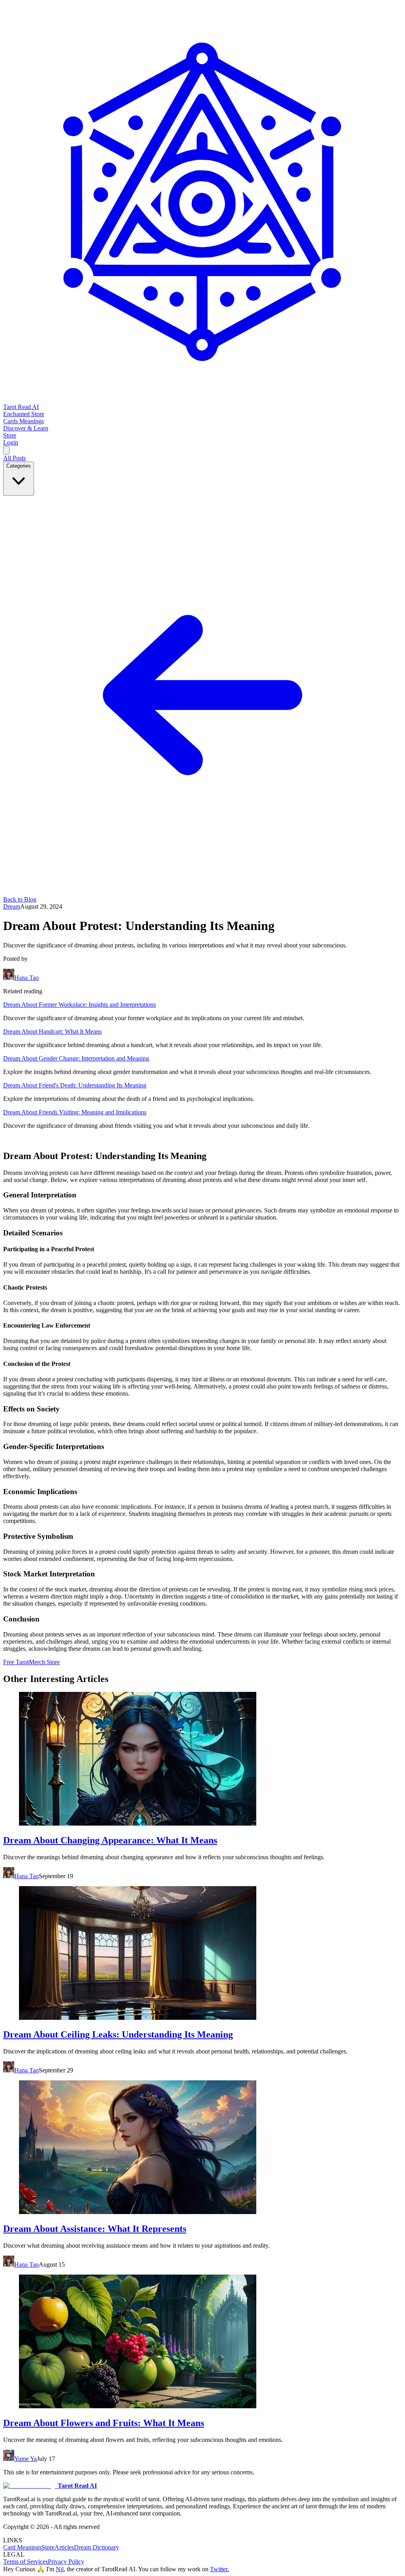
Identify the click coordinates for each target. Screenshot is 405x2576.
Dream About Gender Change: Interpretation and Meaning (76, 1058)
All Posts (14, 458)
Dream (12, 906)
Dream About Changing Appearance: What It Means (110, 1840)
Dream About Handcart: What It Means (52, 1031)
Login (11, 442)
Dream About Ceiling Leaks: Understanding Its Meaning (118, 2034)
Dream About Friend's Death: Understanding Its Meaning (75, 1085)
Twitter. (220, 2569)
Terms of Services (26, 2562)
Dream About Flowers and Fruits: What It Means (104, 2423)
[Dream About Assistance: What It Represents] (202, 2148)
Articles (64, 2547)
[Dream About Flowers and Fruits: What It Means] (202, 2342)
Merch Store (44, 1662)
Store (48, 2547)
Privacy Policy (66, 2562)
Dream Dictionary (97, 2547)
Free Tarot (16, 1662)
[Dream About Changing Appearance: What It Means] (202, 1760)
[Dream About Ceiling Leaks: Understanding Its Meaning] (202, 1954)
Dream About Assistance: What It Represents (95, 2229)
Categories (19, 466)
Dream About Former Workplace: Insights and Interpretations (79, 1005)
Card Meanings (22, 2547)
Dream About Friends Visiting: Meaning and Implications (75, 1112)
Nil (60, 2569)
